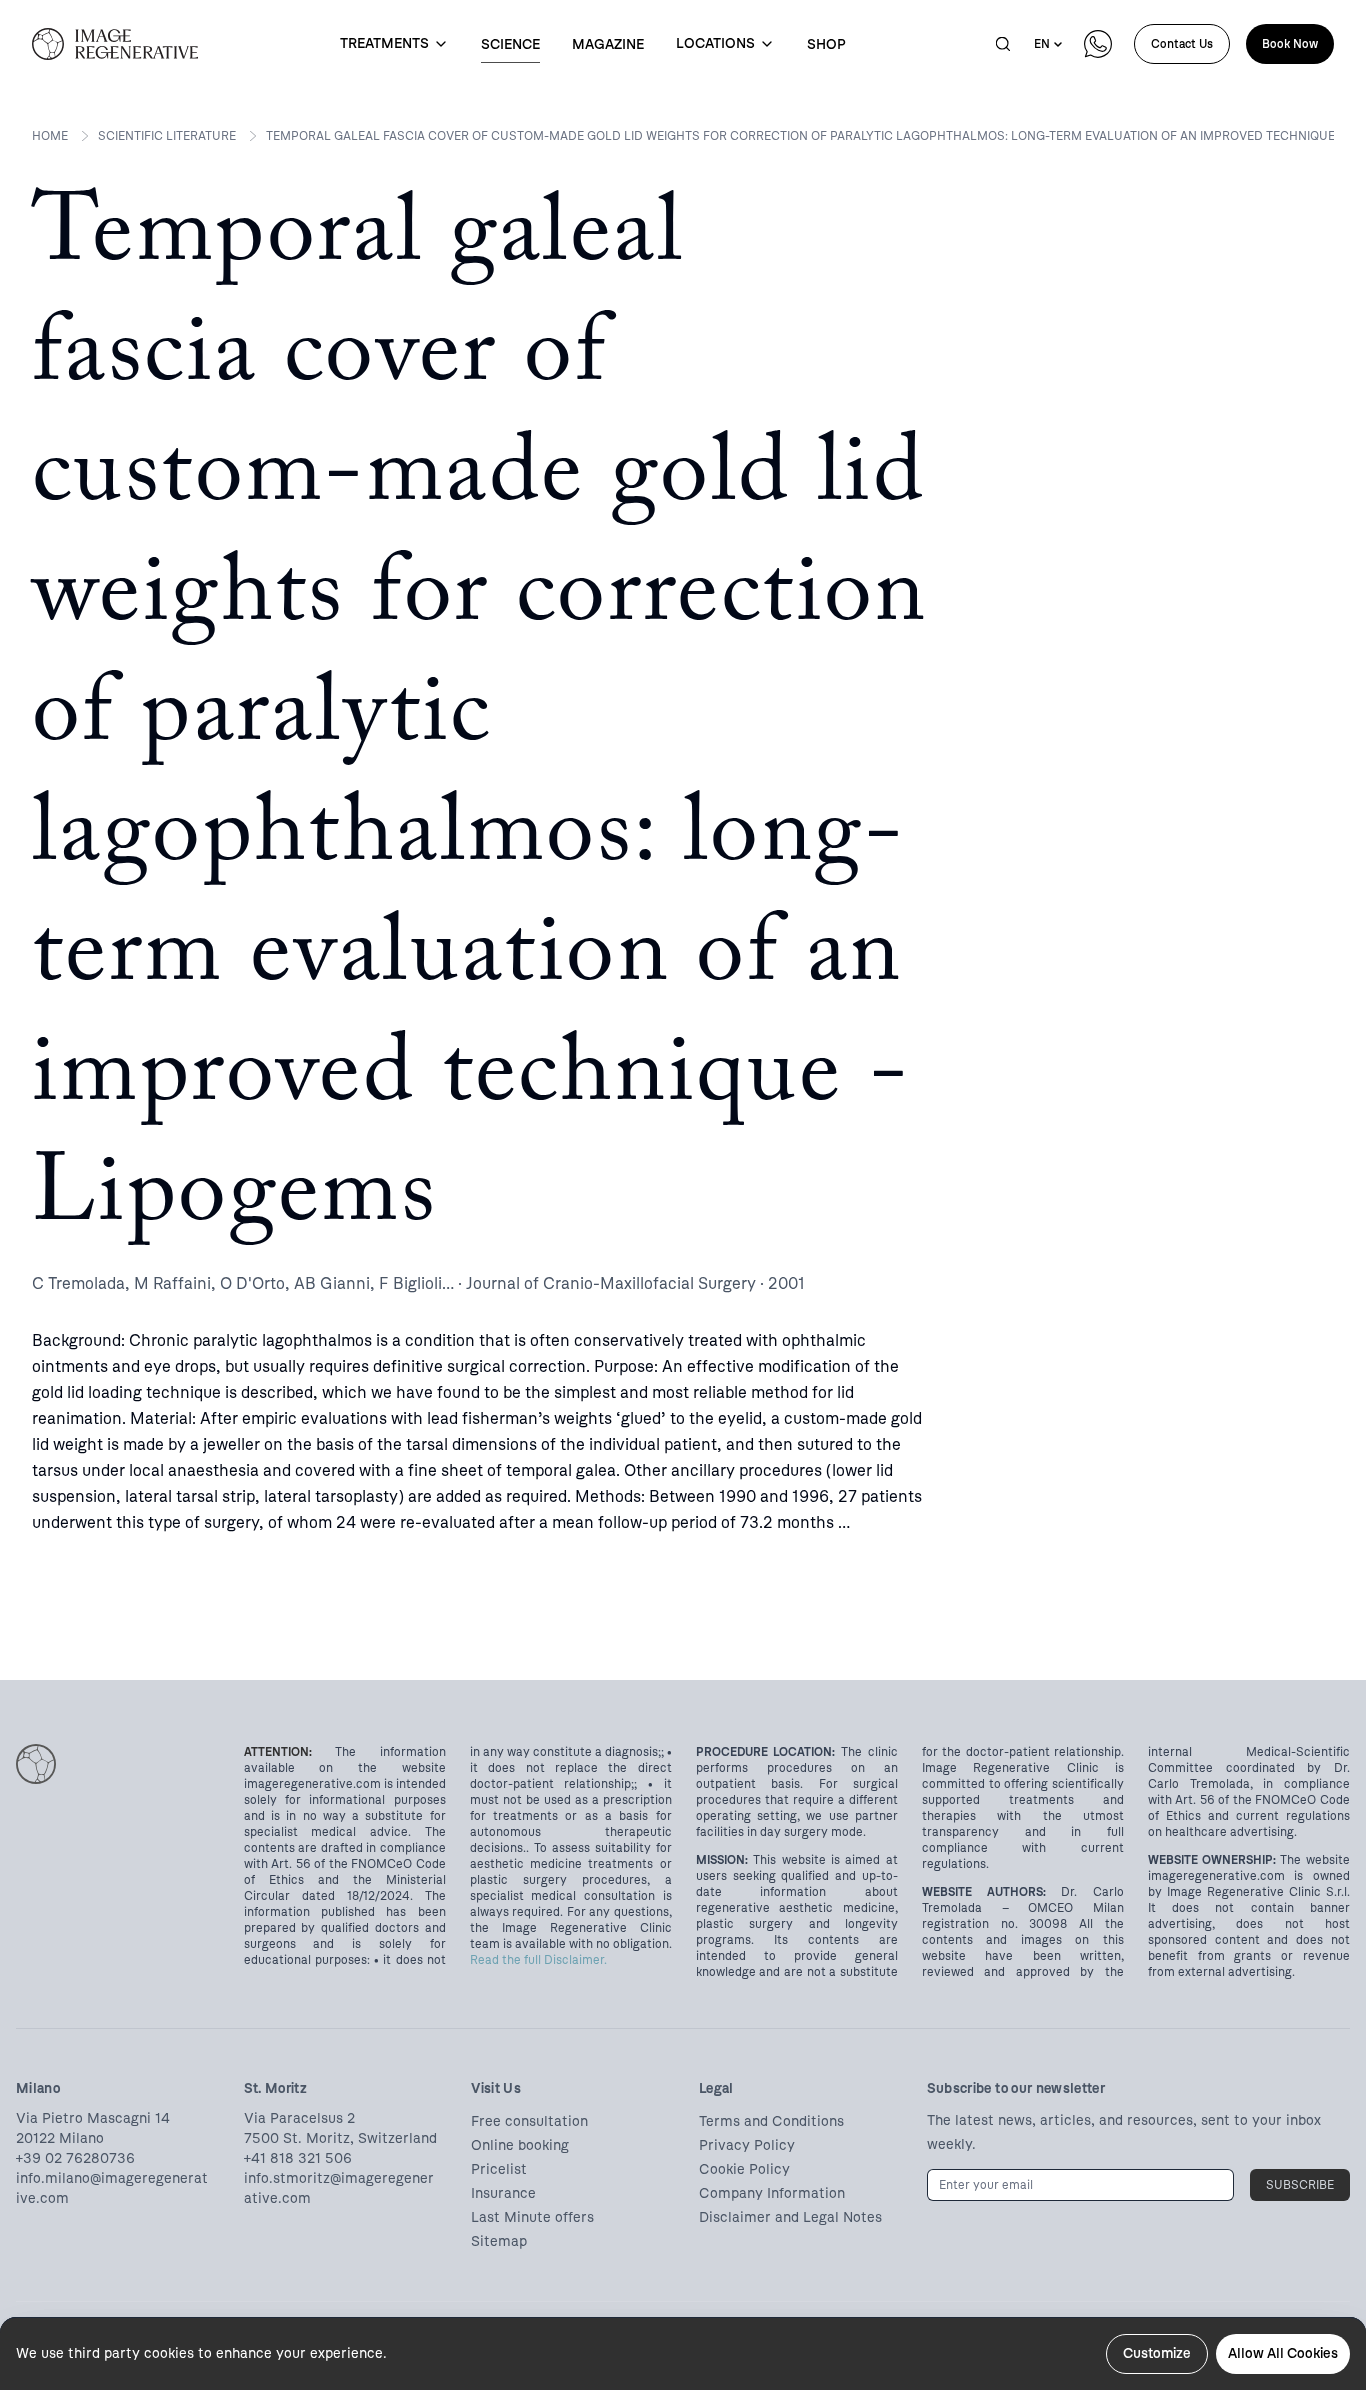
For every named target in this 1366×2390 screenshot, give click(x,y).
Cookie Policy (744, 2169)
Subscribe (1300, 2185)
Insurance (503, 2193)
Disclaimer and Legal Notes (790, 2217)
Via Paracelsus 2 (299, 2118)
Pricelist (499, 2169)
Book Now (1290, 44)
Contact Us (1182, 44)
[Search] (1003, 44)
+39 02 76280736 (75, 2158)
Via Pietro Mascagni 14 (93, 2118)
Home (50, 136)
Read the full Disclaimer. (538, 1960)
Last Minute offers (532, 2217)
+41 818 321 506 (298, 2158)
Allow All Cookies (1283, 2353)
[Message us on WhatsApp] (1098, 44)
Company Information (772, 2193)
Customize (1157, 2353)
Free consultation (529, 2121)
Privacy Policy (747, 2145)
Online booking (520, 2145)
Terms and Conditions (771, 2121)
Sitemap (499, 2241)
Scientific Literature (167, 136)
